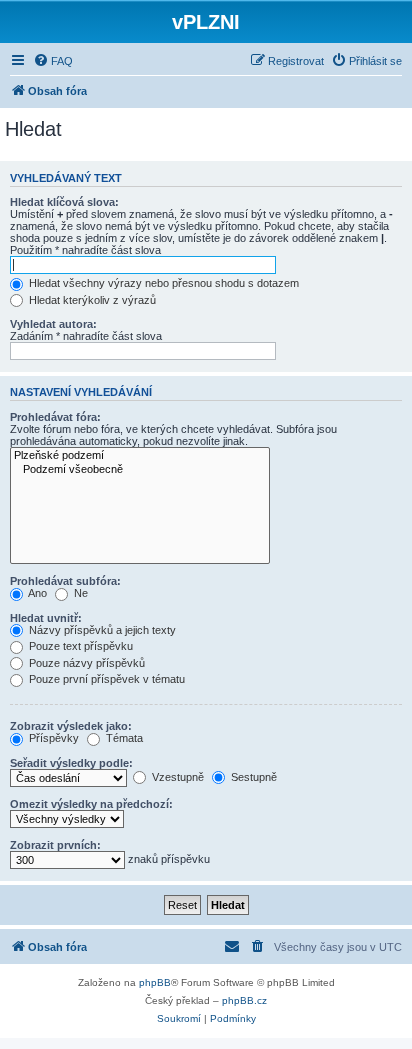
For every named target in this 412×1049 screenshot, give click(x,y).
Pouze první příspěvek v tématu (105, 679)
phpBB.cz (244, 1000)
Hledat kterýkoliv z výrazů (91, 300)
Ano (36, 593)
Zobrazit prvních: (55, 845)
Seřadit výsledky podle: (71, 763)
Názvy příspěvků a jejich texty (101, 630)
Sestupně (252, 777)
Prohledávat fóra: (55, 417)
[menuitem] (53, 61)
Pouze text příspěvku (79, 646)
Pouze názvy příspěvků (85, 663)
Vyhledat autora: (53, 324)
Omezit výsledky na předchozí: (91, 804)
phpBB (155, 982)
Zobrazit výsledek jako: (71, 726)
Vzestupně (176, 777)
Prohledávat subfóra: (65, 581)
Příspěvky (52, 738)
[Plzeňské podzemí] (140, 456)
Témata (123, 738)
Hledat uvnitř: (46, 618)
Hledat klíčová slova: (64, 202)
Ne (79, 593)
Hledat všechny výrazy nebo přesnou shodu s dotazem (162, 283)
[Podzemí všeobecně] (140, 470)
